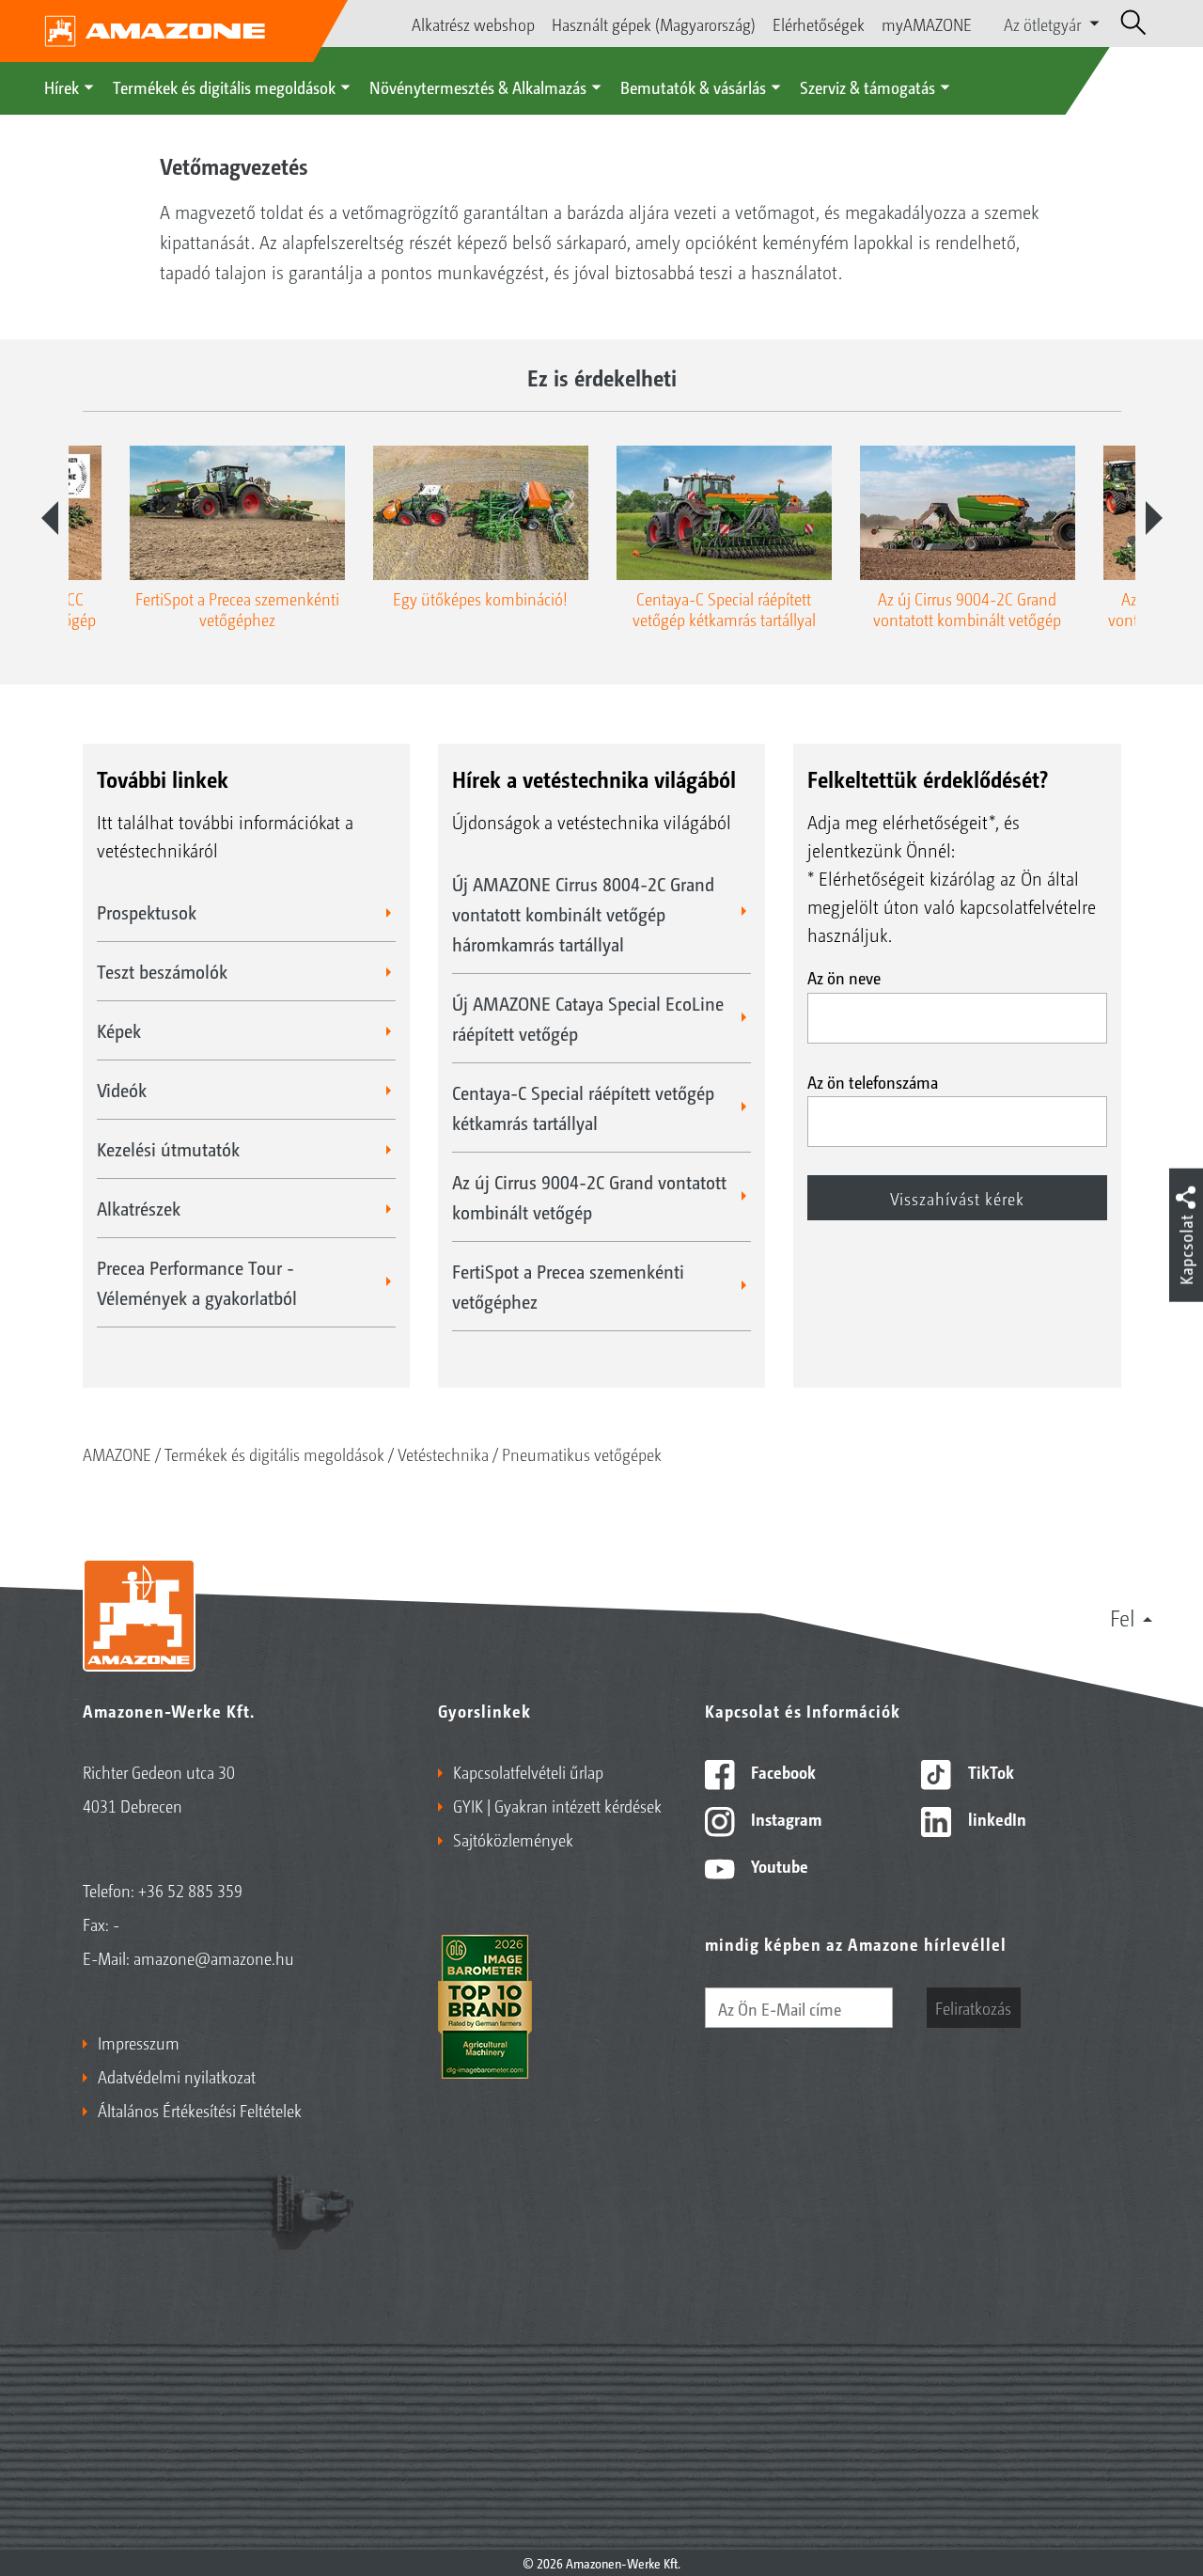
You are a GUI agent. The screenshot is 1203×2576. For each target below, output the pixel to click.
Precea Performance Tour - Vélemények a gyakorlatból (197, 1282)
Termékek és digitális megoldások (224, 86)
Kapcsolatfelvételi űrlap (528, 1771)
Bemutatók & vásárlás (693, 86)
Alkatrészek (139, 1208)
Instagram (784, 1818)
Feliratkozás (973, 2007)
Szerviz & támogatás (867, 86)
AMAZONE (117, 1453)
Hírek (62, 86)
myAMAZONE (927, 24)
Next (1154, 518)
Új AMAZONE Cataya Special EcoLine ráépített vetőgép (588, 1018)
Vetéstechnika (443, 1453)
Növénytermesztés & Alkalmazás (478, 86)
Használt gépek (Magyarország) (654, 24)
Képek (119, 1030)
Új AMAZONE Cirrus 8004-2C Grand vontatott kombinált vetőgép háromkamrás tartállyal (583, 914)
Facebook (781, 1771)
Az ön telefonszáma (873, 1081)
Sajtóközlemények (513, 1839)
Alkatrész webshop (473, 24)
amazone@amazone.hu (214, 1957)
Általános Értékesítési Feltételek (200, 2110)
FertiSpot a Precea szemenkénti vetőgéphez (568, 1286)
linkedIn (995, 1818)
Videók (122, 1090)
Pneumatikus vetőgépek (582, 1453)
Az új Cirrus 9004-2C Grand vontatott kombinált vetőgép (589, 1197)
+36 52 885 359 (190, 1890)
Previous (50, 518)
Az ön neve (844, 977)
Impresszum (139, 2042)
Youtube (778, 1865)
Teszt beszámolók (162, 971)
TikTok (989, 1771)
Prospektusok (147, 912)
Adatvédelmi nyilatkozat (177, 2076)
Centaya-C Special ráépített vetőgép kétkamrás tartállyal (583, 1107)
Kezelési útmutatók (168, 1149)
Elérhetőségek (819, 24)
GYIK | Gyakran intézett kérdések (557, 1805)
